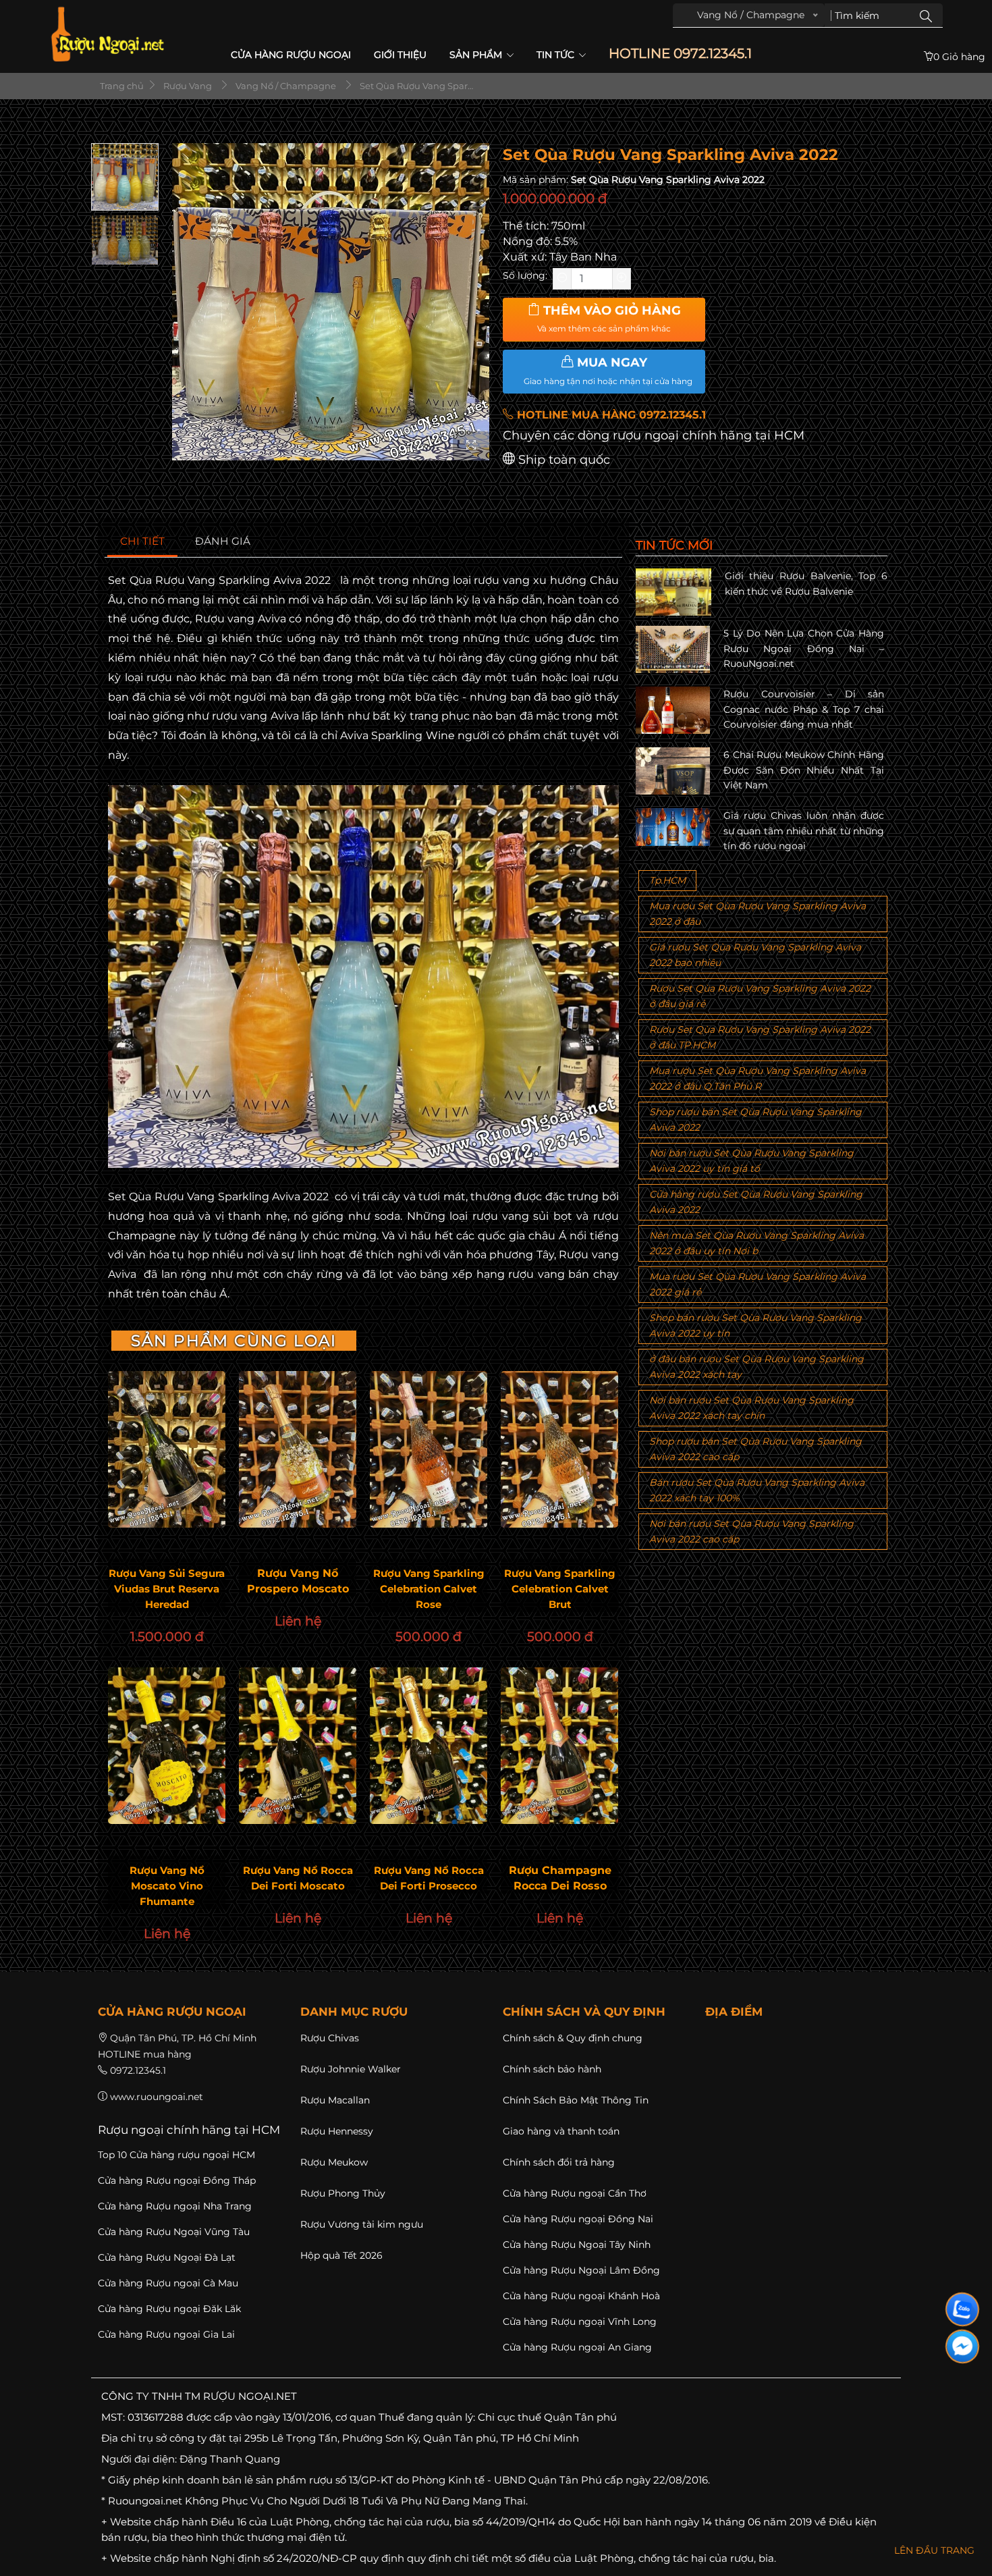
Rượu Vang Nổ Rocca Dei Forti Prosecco (429, 1878)
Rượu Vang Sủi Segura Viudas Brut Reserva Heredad (167, 1589)
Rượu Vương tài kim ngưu (362, 2224)
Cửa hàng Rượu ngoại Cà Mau (168, 2283)
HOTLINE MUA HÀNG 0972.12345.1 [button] (610, 415)
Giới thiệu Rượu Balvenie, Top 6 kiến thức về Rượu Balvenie (806, 583)
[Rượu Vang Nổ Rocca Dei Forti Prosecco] (429, 1746)
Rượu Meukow (334, 2162)
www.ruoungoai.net (157, 2097)
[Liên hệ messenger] (962, 2346)
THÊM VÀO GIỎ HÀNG (609, 319)
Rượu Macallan (335, 2100)
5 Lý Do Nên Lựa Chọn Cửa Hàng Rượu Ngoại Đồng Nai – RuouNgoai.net (804, 648)
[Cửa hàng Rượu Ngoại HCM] (107, 34)
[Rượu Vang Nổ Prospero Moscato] (298, 1449)
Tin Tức (557, 55)
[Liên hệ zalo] (962, 2309)
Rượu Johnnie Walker (351, 2069)
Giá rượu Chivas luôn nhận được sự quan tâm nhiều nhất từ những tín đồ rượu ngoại (804, 831)
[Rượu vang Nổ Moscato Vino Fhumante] (167, 1746)
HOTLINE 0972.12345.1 (680, 54)
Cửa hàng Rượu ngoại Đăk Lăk (169, 2309)
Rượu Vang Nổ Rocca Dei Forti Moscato (298, 1878)
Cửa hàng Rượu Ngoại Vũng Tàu (174, 2232)
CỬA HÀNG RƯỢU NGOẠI (291, 55)
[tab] (143, 542)
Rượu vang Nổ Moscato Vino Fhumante (167, 1886)
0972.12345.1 (138, 2070)
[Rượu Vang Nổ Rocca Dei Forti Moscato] (298, 1746)
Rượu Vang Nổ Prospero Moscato (298, 1581)
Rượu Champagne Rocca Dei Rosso (560, 1878)
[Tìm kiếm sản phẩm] (926, 16)
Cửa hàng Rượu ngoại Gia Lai (166, 2334)
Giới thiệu (400, 55)
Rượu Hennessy (337, 2131)
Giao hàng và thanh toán (561, 2131)
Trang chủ (121, 86)
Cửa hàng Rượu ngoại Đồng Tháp (177, 2180)
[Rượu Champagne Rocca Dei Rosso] (559, 1746)
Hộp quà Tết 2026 (341, 2255)
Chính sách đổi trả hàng (559, 2162)
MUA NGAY (608, 371)
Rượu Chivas (330, 2038)
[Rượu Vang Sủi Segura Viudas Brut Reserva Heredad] (167, 1449)
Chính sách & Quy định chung (573, 2038)
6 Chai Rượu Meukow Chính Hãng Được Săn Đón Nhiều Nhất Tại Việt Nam (804, 770)
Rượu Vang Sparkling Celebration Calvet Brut (560, 1589)
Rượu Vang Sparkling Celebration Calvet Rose (429, 1589)
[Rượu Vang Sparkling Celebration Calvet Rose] (429, 1449)
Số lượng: (525, 275)
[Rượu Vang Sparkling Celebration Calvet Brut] (559, 1449)
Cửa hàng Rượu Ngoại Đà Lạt (167, 2257)
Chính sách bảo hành (552, 2069)
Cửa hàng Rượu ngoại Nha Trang (175, 2206)
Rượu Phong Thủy (343, 2193)
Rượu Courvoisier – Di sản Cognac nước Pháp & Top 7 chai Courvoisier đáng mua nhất (804, 709)
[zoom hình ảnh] (471, 446)
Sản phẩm (477, 55)
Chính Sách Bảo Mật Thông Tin (576, 2100)
